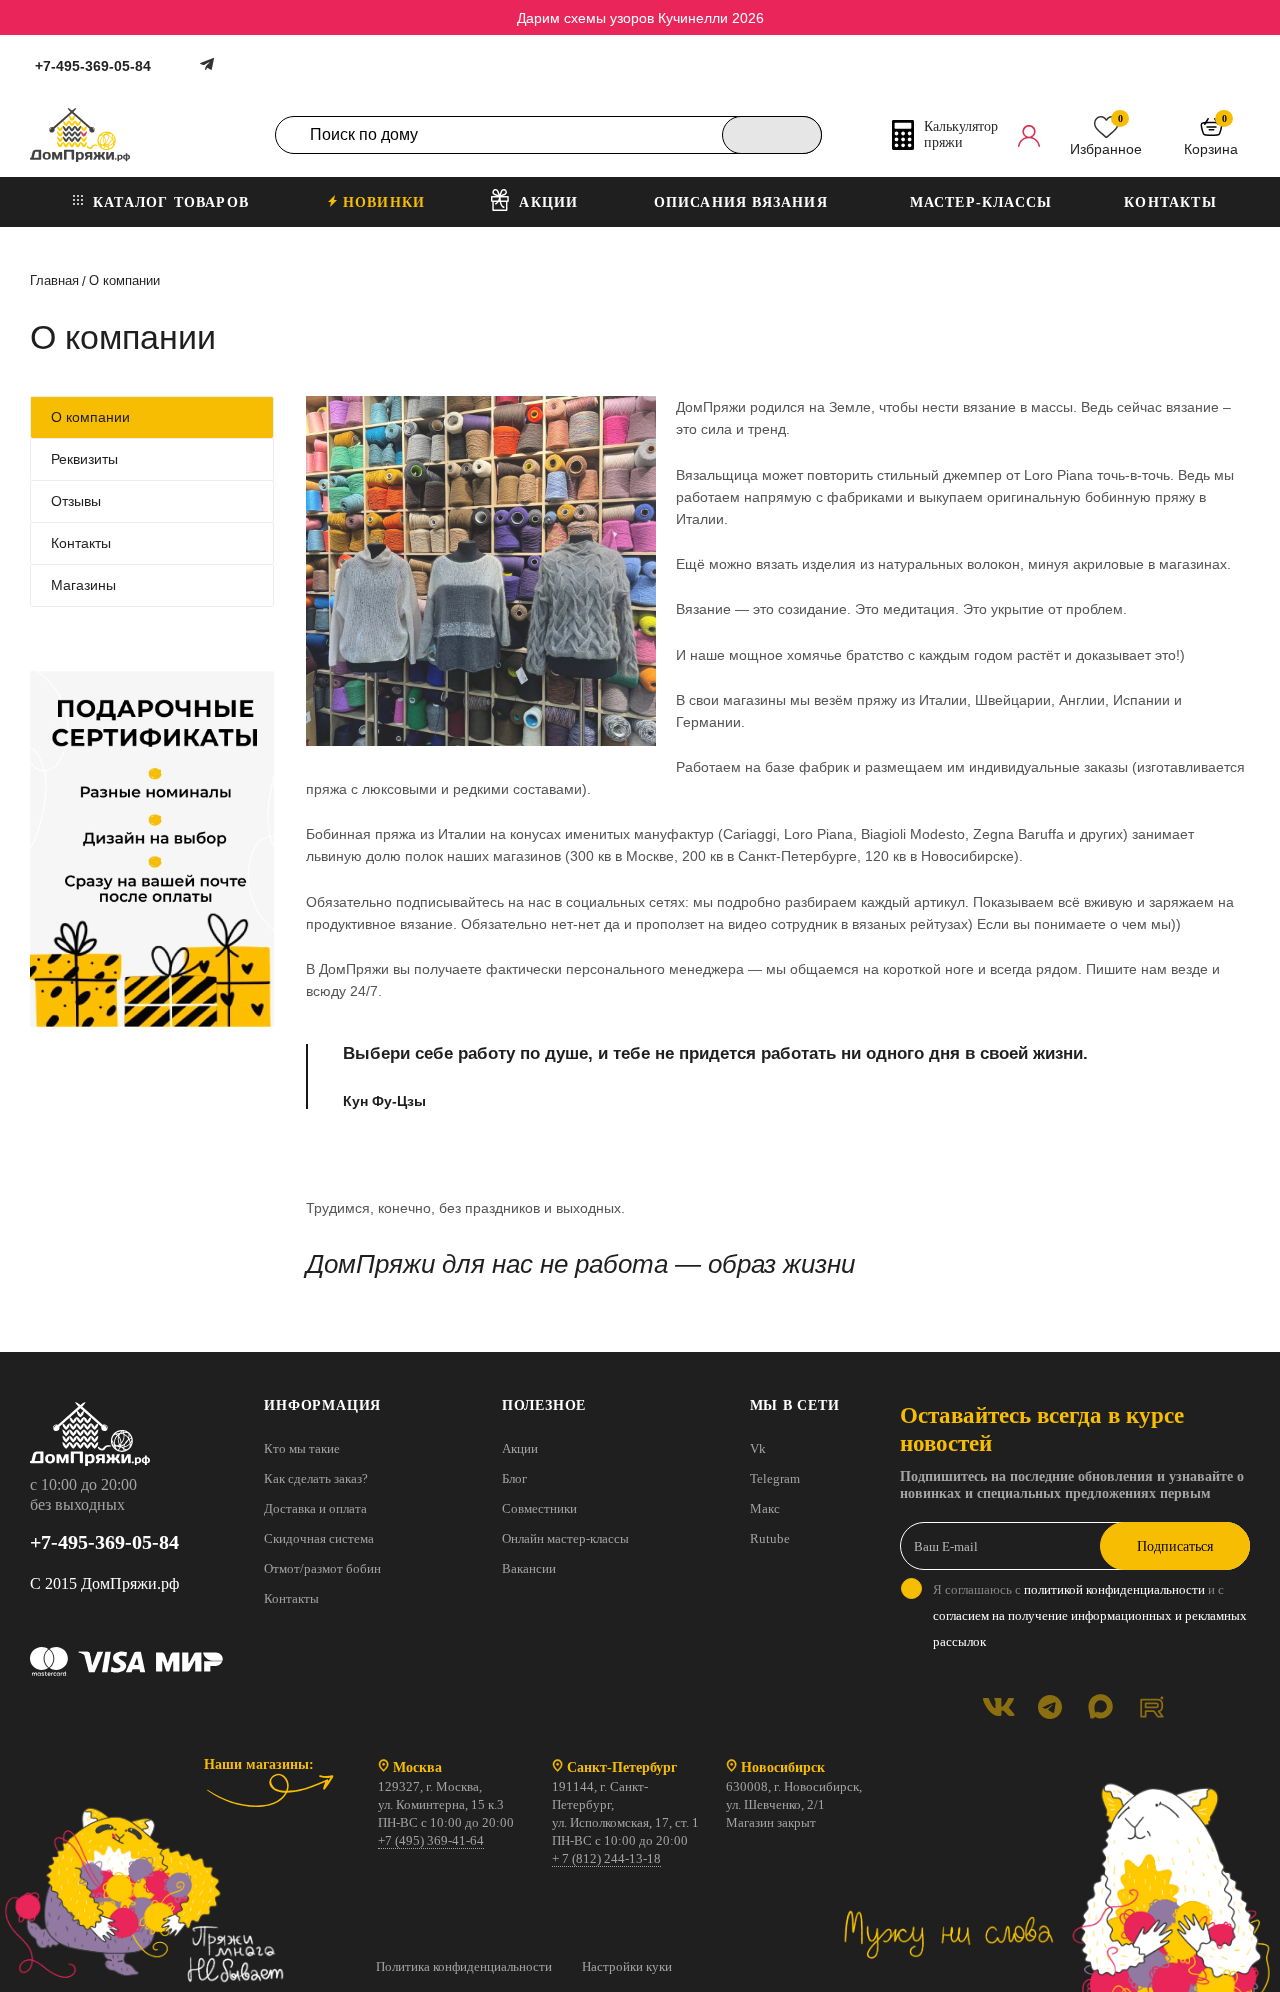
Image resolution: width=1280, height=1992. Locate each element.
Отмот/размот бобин (322, 1568)
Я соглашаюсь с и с (1090, 1615)
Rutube (770, 1538)
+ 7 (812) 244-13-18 (606, 1858)
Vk (758, 1448)
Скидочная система (319, 1538)
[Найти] (772, 135)
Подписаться (1175, 1546)
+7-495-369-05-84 (93, 66)
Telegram (775, 1478)
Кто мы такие (302, 1448)
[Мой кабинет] (1029, 135)
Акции (520, 1448)
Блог (514, 1478)
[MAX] (1100, 1706)
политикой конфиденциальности (1114, 1589)
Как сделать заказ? (316, 1478)
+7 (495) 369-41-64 (431, 1840)
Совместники (539, 1508)
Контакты (291, 1598)
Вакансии (529, 1568)
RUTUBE (1151, 1706)
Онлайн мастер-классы (565, 1538)
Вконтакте (998, 1706)
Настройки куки (627, 1966)
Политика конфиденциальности (464, 1966)
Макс (765, 1508)
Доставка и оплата (315, 1508)
